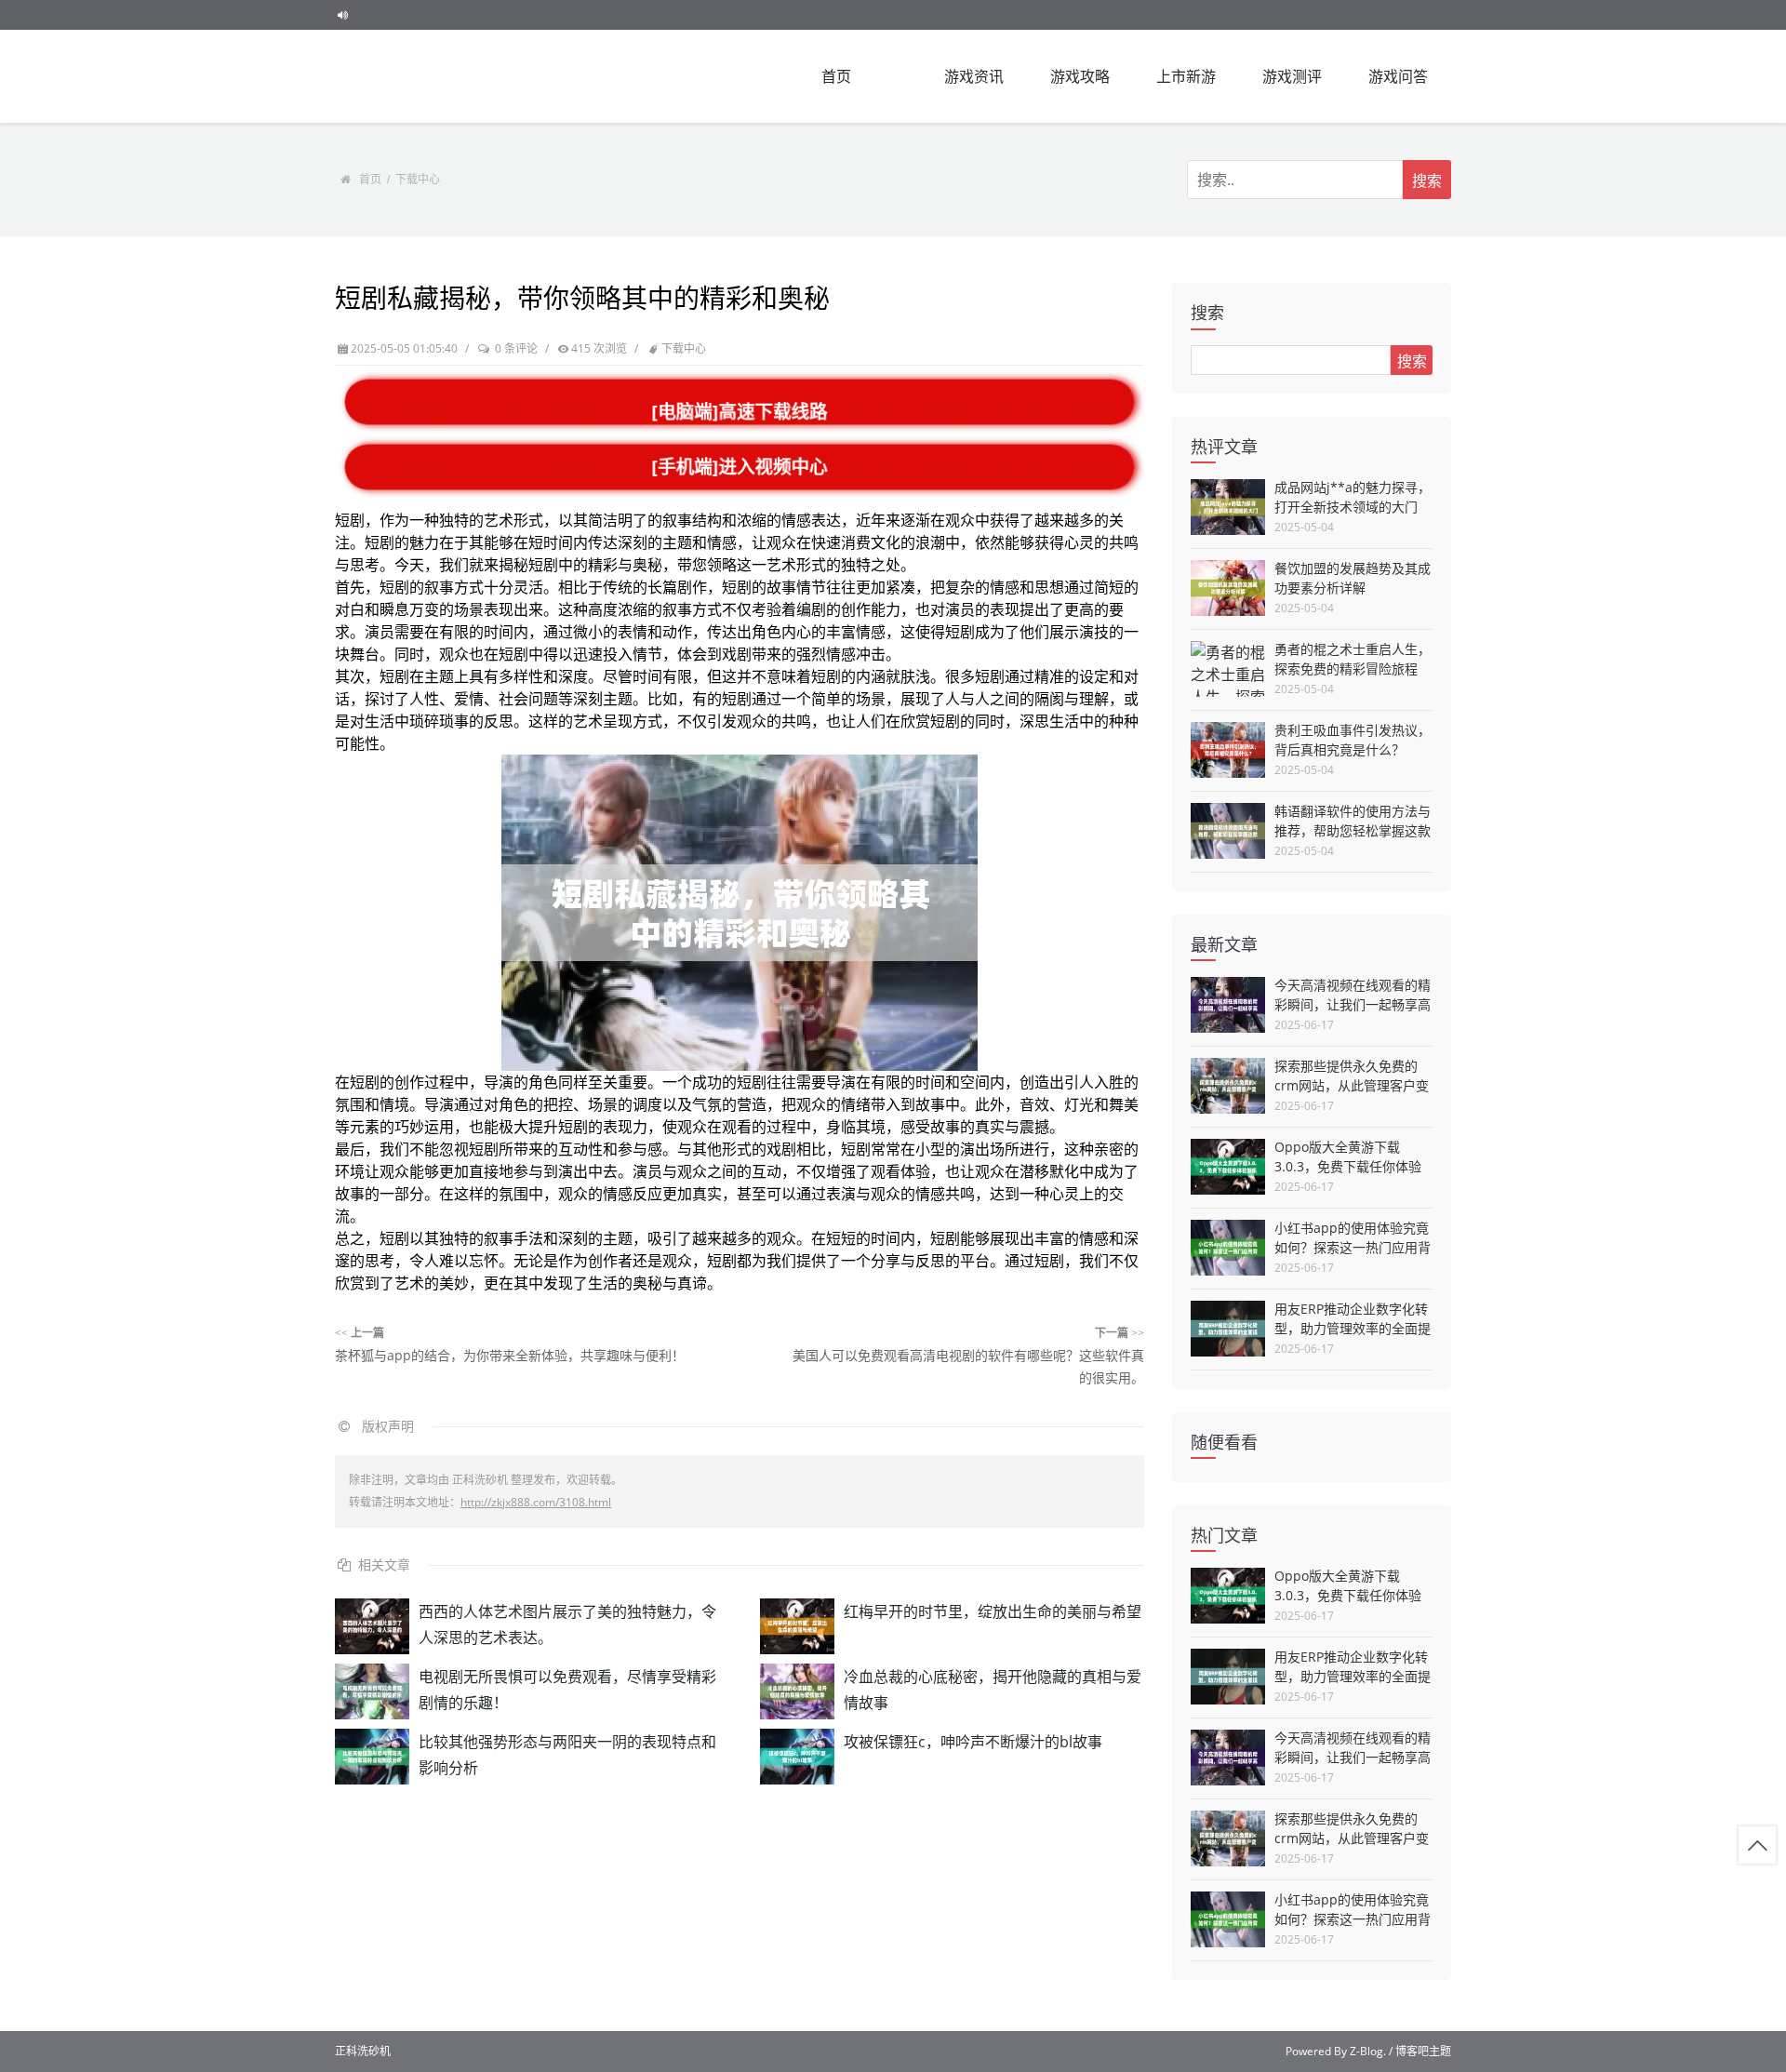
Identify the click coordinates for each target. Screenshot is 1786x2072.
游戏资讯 (974, 76)
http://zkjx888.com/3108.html (536, 1502)
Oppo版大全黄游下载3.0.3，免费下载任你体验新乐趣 (1348, 1166)
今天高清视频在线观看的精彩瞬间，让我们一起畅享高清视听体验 (1353, 1004)
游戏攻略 (1080, 76)
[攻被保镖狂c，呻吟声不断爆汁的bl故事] (797, 1757)
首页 (836, 76)
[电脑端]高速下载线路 (740, 412)
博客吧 (1412, 2051)
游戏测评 (1292, 76)
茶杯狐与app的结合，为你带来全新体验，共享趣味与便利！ (510, 1355)
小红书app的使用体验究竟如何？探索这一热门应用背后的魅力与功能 (1353, 1247)
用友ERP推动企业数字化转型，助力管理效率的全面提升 (1353, 1328)
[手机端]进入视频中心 (740, 467)
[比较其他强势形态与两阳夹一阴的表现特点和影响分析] (372, 1757)
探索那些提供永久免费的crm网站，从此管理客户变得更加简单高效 (1352, 1085)
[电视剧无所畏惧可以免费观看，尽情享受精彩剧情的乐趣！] (372, 1691)
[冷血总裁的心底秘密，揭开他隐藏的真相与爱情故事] (797, 1691)
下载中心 (418, 180)
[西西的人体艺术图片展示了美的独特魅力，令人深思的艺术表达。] (372, 1626)
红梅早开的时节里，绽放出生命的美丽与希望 (993, 1611)
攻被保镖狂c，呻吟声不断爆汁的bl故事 (973, 1742)
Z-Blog (1366, 2051)
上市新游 (1186, 76)
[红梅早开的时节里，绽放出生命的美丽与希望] (797, 1626)
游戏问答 (1398, 76)
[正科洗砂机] (428, 76)
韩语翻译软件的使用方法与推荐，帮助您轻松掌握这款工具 (1353, 830)
